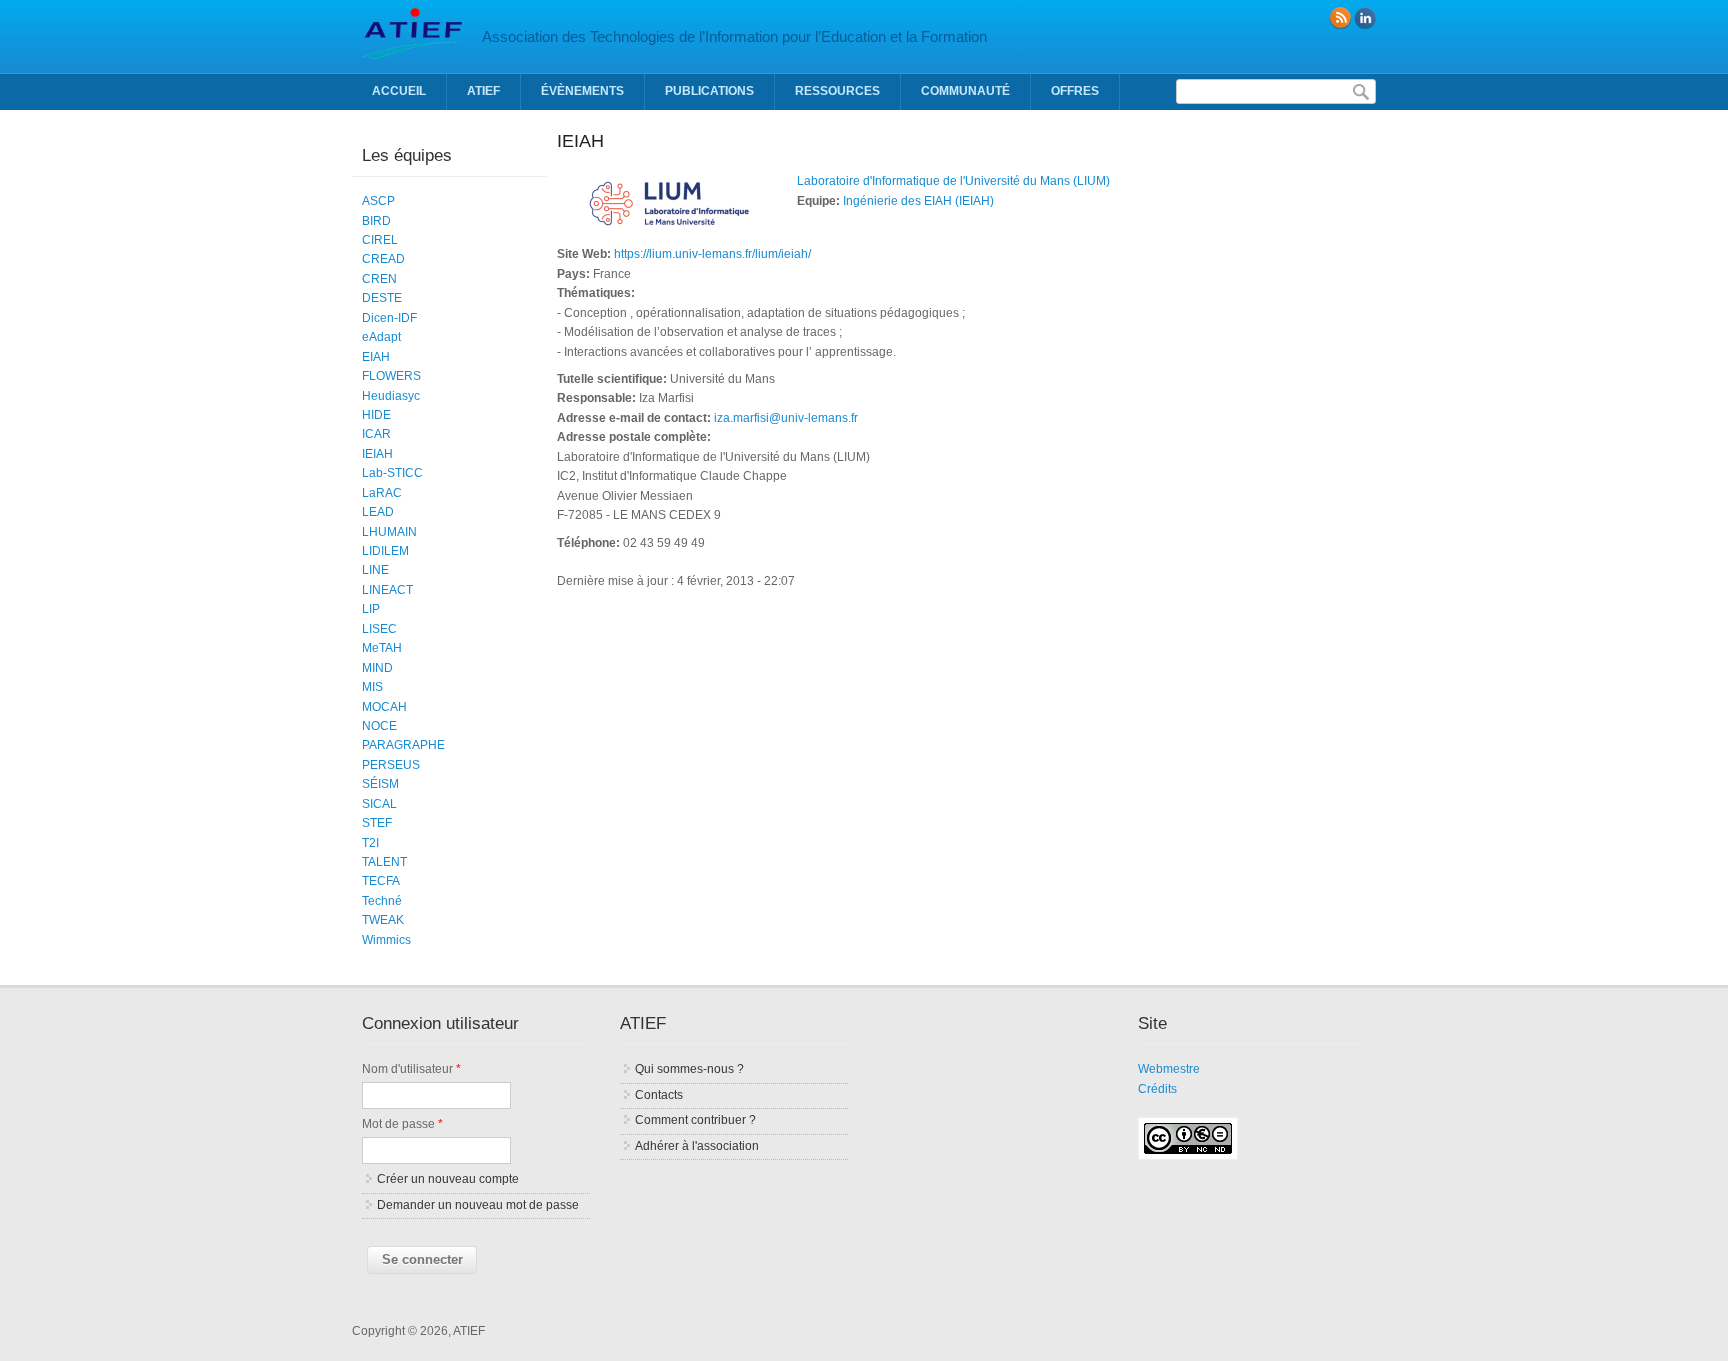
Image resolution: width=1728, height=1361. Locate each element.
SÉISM (380, 784)
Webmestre (1169, 1069)
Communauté (965, 91)
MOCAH (384, 707)
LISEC (379, 629)
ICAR (376, 434)
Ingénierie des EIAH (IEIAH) (918, 201)
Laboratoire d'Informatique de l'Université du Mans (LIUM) (953, 181)
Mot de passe (402, 1124)
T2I (370, 843)
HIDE (376, 415)
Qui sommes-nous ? (689, 1069)
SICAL (379, 804)
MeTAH (382, 648)
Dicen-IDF (389, 318)
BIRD (376, 221)
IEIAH (377, 454)
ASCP (378, 201)
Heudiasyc (391, 396)
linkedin (1365, 18)
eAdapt (381, 337)
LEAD (378, 512)
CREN (379, 279)
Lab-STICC (392, 473)
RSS (1340, 18)
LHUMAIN (389, 532)
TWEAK (383, 920)
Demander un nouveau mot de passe (478, 1205)
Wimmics (386, 940)
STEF (377, 823)
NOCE (379, 726)
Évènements (582, 91)
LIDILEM (385, 551)
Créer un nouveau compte (448, 1179)
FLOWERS (391, 376)
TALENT (384, 862)
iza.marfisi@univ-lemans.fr (786, 418)
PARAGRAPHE (403, 745)
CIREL (380, 240)
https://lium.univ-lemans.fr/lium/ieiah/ (712, 254)
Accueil (399, 91)
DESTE (382, 298)
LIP (371, 609)
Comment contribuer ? (695, 1120)
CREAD (383, 259)
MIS (372, 687)
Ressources (837, 91)
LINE (375, 570)
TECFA (381, 881)
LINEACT (387, 590)
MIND (377, 668)
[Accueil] (412, 55)
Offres (1075, 91)
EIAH (376, 357)
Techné (382, 901)
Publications (709, 91)
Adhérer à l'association (697, 1146)
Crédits (1157, 1089)
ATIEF (483, 91)
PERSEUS (391, 765)
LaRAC (382, 493)
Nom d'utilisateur (411, 1069)
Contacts (659, 1095)
